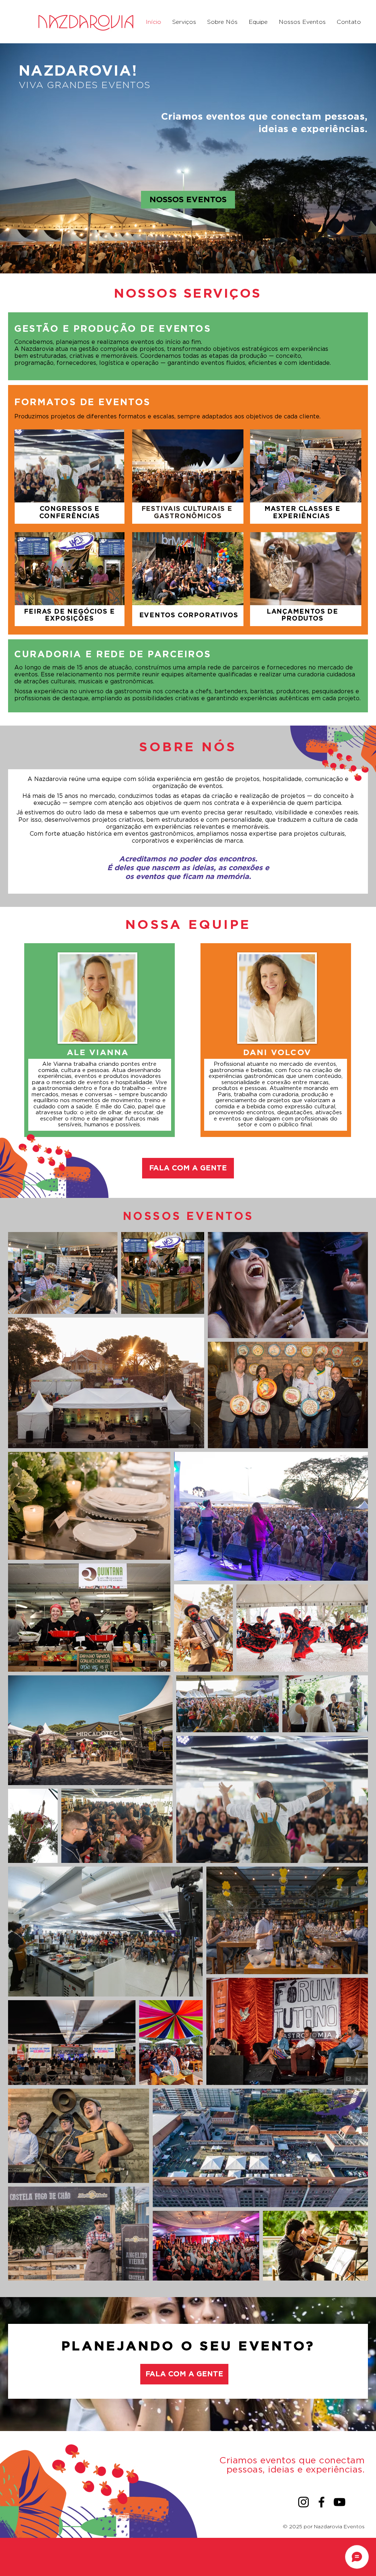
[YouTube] (339, 2502)
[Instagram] (303, 2502)
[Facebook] (321, 2502)
